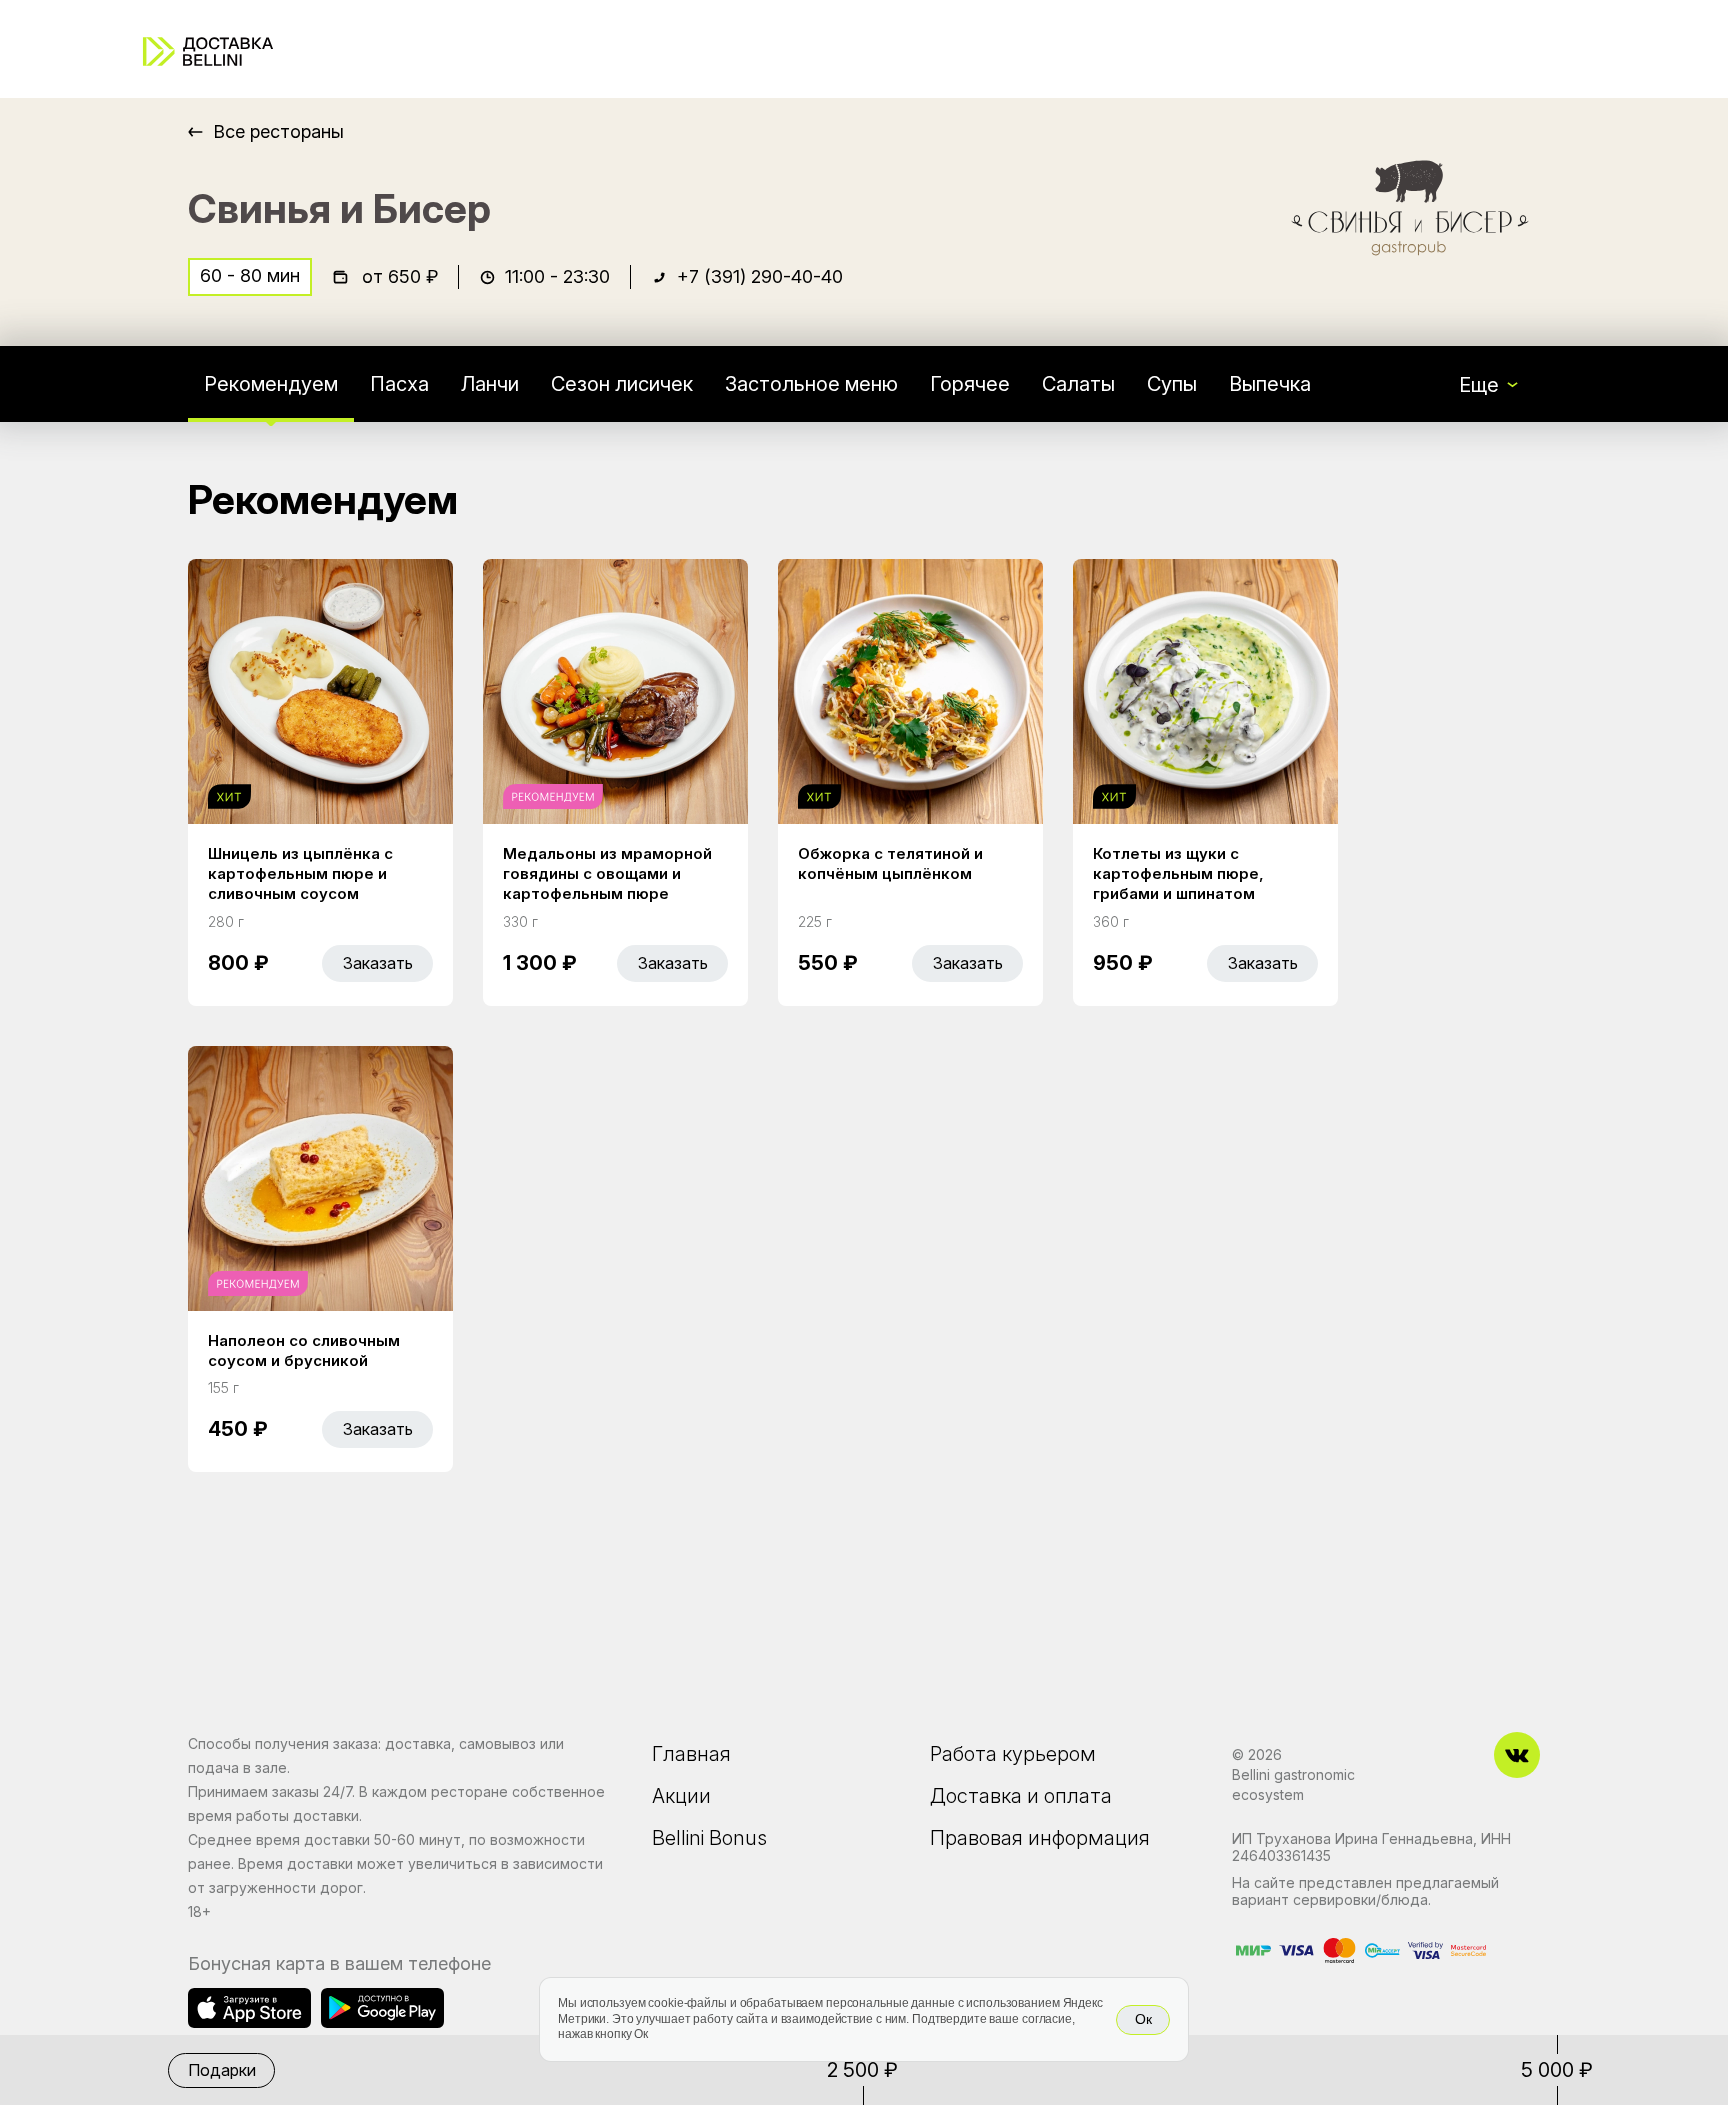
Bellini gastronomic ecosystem (1293, 1784)
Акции (681, 1796)
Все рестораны (278, 131)
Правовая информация (1040, 1838)
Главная (691, 1754)
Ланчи (490, 384)
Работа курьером (1013, 1754)
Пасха (399, 384)
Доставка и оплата (1021, 1796)
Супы (1172, 384)
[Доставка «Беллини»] (208, 51)
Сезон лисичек (622, 384)
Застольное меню (811, 384)
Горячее (970, 384)
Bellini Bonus (709, 1838)
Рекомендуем (271, 384)
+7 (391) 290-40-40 (760, 276)
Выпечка (1270, 384)
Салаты (1078, 384)
